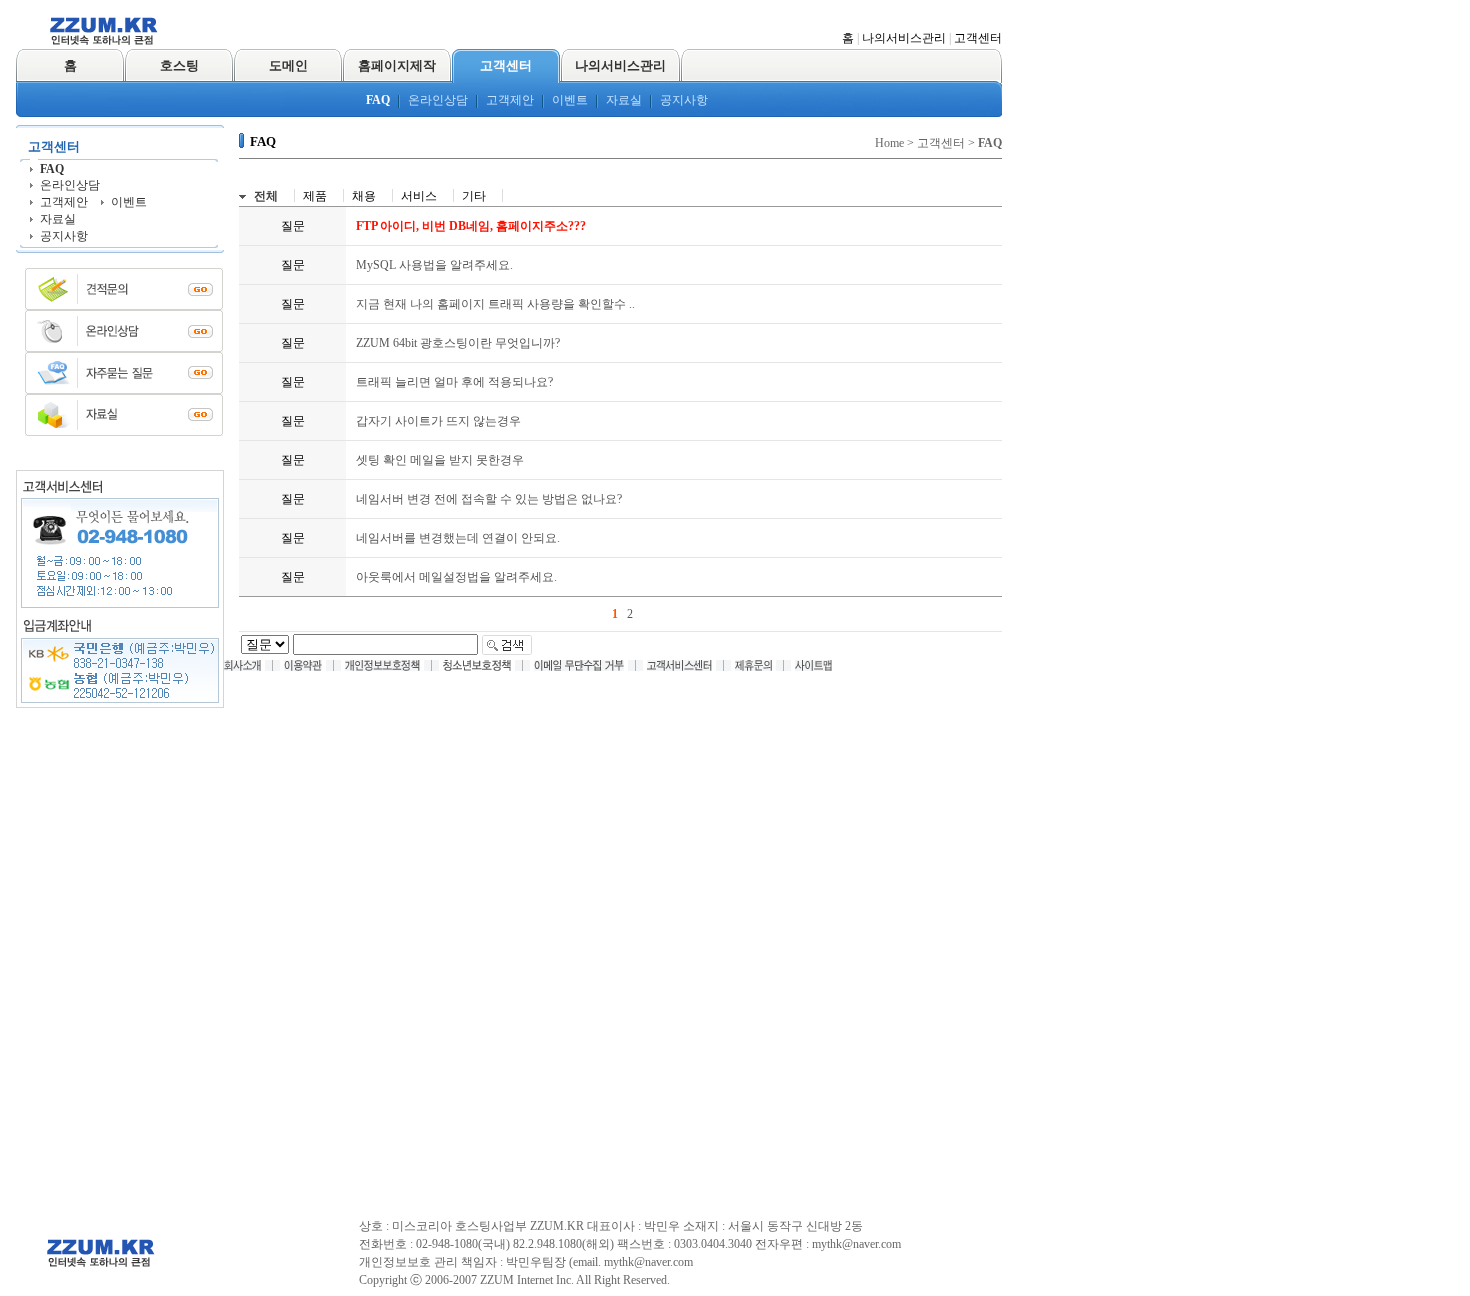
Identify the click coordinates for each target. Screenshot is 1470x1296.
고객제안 (510, 100)
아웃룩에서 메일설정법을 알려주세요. (456, 577)
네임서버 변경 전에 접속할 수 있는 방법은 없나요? (489, 499)
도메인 (288, 65)
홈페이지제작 (397, 65)
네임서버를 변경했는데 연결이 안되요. (458, 538)
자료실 (624, 100)
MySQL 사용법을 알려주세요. (434, 265)
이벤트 (570, 100)
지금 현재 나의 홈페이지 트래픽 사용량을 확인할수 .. (495, 304)
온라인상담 (438, 100)
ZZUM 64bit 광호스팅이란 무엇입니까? (458, 343)
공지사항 (684, 100)
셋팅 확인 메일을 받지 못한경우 (440, 460)
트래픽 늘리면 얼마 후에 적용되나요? (454, 382)
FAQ (378, 100)
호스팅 (179, 65)
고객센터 (978, 38)
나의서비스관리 (904, 38)
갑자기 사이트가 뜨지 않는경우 (438, 421)
